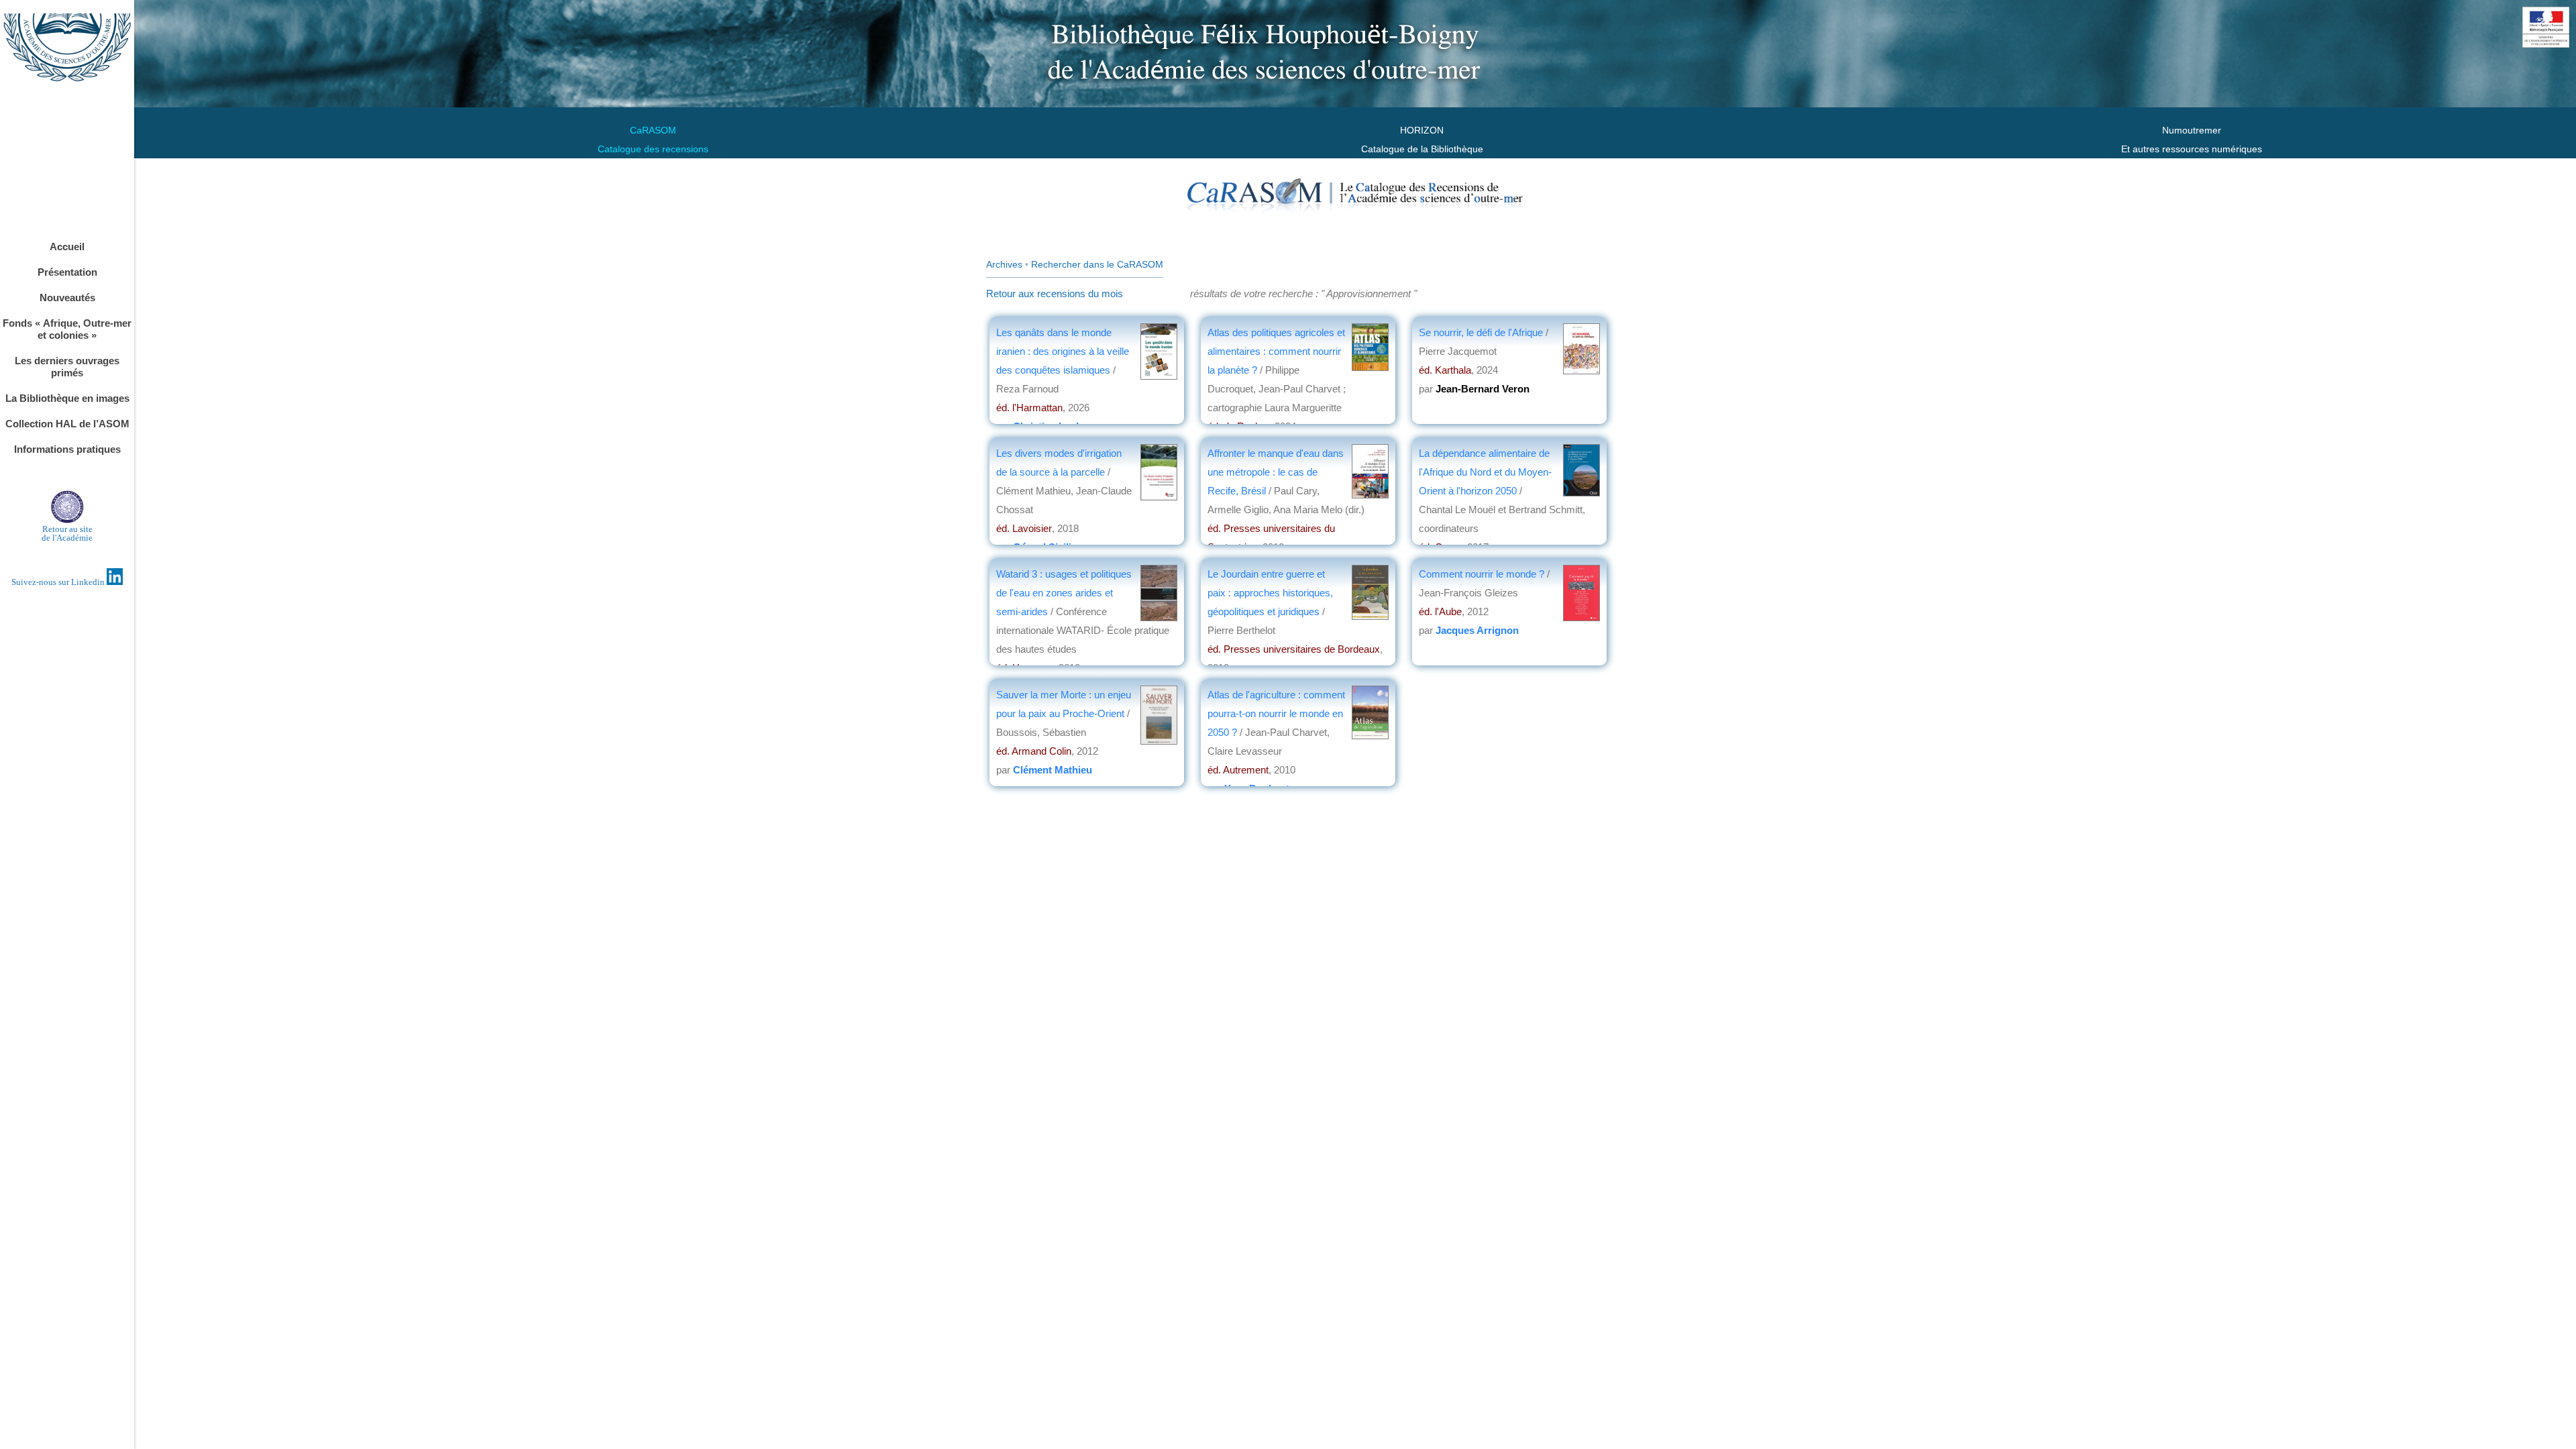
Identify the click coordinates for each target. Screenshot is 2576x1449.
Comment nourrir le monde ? (1482, 574)
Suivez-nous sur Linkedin (59, 582)
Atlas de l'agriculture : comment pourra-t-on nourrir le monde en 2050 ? (1276, 713)
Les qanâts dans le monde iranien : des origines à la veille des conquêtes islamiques (1063, 351)
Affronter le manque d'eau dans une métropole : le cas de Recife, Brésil (1276, 472)
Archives (1004, 264)
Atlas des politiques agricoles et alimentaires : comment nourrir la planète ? (1276, 351)
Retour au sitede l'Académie (67, 533)
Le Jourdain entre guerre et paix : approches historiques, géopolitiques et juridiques (1270, 593)
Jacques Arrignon (1477, 630)
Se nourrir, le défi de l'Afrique (1482, 332)
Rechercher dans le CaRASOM (1097, 264)
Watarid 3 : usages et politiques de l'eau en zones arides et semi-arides (1064, 593)
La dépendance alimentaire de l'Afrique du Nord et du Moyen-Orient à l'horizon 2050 (1485, 472)
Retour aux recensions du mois (1055, 293)
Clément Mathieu (1053, 770)
